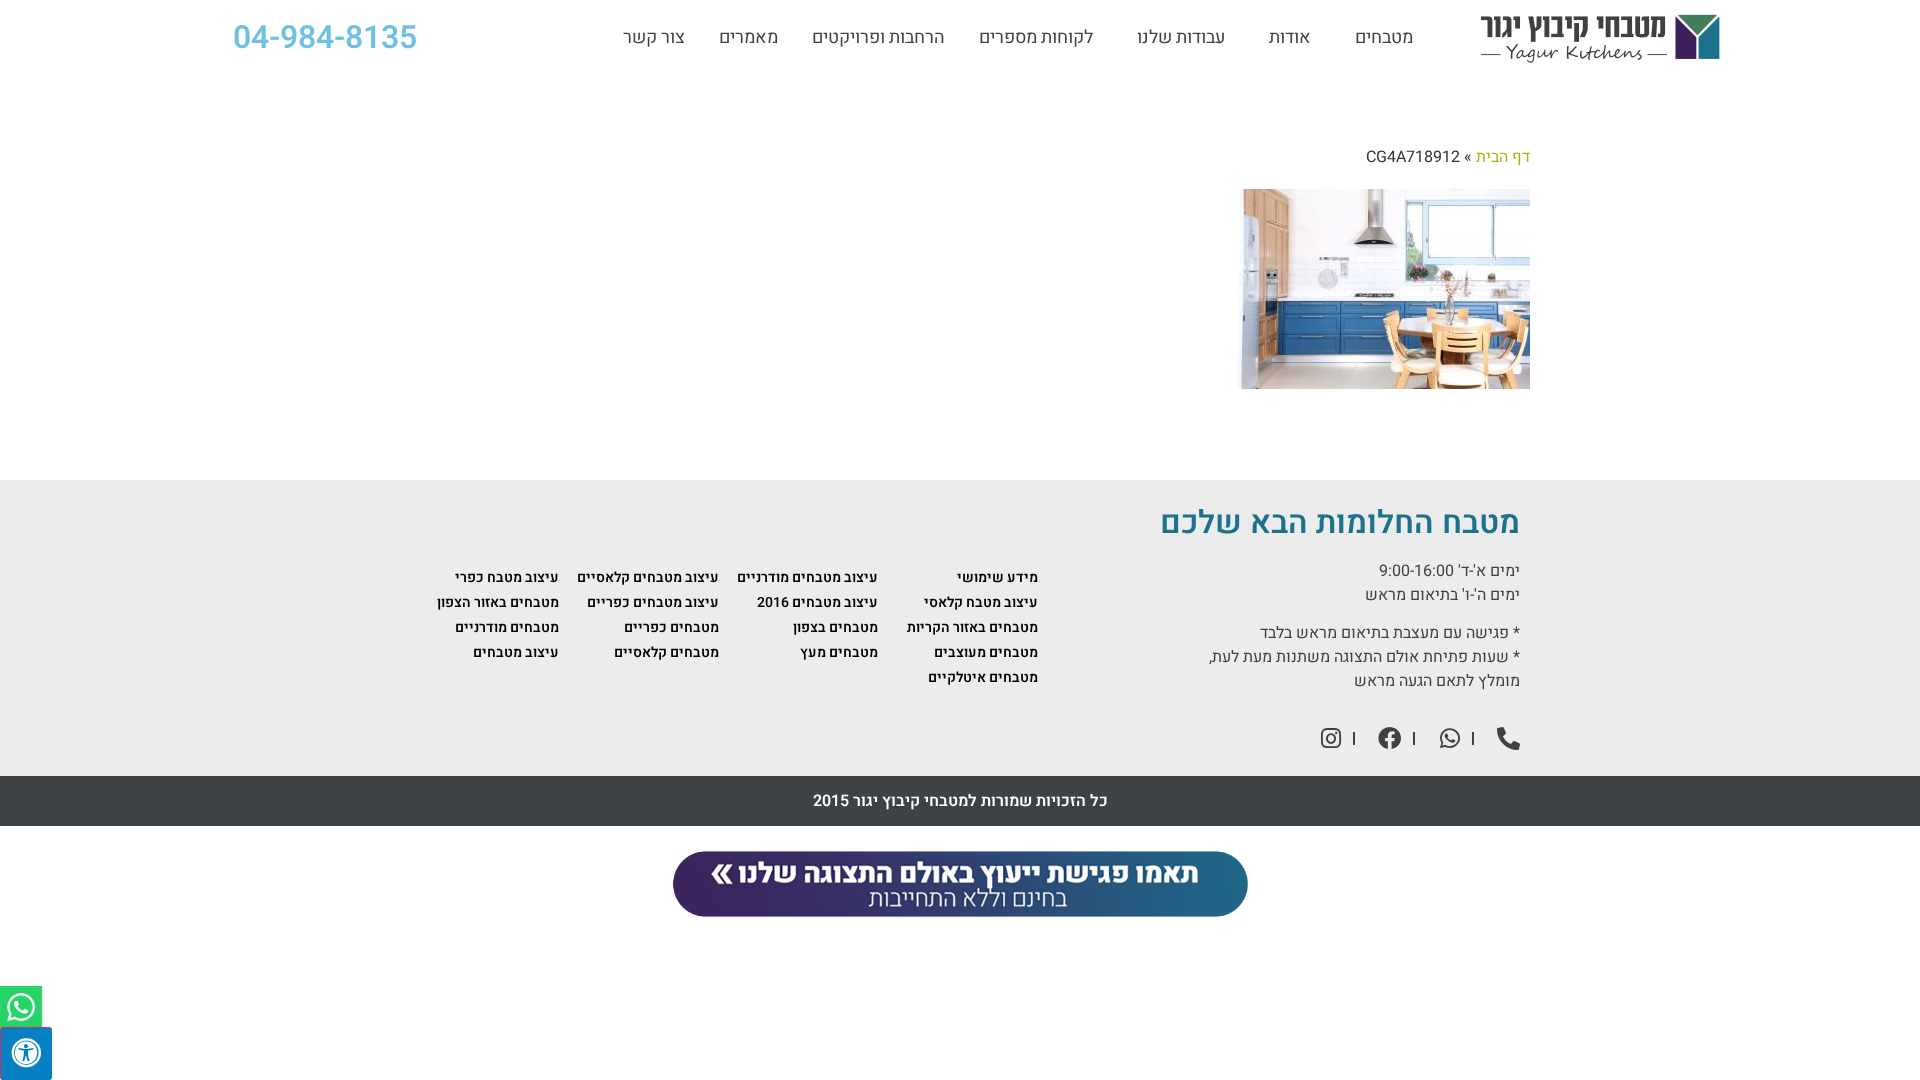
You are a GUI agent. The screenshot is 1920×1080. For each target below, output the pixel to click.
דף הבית (1503, 157)
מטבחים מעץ (839, 652)
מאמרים (748, 38)
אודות (1290, 38)
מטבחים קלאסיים (666, 652)
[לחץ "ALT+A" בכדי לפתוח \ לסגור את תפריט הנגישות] (26, 1053)
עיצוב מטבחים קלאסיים (648, 577)
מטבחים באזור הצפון (498, 602)
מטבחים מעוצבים (986, 652)
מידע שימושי (997, 577)
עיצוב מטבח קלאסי (981, 602)
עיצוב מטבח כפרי (507, 577)
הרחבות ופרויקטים (878, 38)
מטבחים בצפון (835, 627)
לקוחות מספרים (1036, 38)
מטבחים (1384, 38)
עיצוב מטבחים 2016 (817, 602)
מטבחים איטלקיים (983, 677)
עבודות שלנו (1181, 38)
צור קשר (654, 38)
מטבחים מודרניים (507, 627)
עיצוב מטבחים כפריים (653, 602)
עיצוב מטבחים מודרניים (807, 577)
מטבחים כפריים (671, 627)
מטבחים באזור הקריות (972, 627)
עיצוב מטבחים (516, 652)
